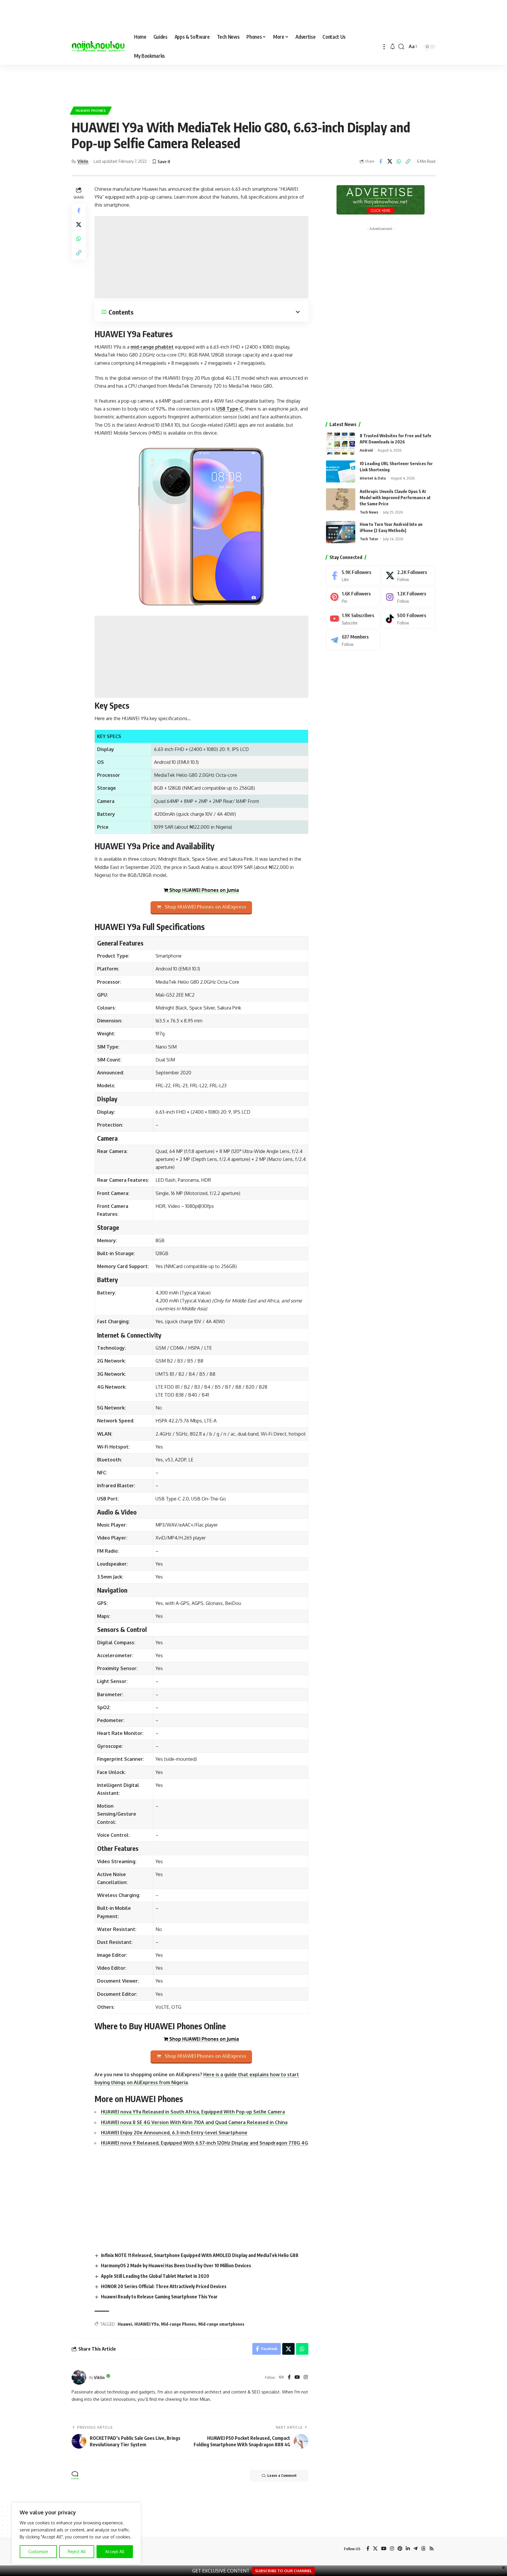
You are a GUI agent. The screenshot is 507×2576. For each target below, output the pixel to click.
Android (366, 450)
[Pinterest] (353, 597)
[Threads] (423, 2549)
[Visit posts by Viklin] (79, 2377)
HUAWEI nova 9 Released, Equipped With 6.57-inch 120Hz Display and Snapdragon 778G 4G (205, 2143)
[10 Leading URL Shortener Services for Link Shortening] (341, 471)
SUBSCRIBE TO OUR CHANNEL (283, 2571)
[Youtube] (353, 619)
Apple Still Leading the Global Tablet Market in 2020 (155, 2276)
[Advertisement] (253, 82)
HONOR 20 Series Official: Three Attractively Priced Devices (164, 2286)
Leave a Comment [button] (282, 2475)
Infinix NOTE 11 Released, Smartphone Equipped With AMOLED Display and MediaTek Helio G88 (200, 2255)
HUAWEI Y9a (147, 2324)
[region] (76, 2533)
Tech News (369, 512)
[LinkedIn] (408, 2549)
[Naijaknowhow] (98, 47)
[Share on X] (390, 161)
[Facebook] (289, 2377)
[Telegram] (353, 640)
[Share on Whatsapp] (399, 161)
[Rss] (432, 2549)
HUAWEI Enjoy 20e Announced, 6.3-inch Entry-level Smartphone (174, 2133)
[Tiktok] (408, 619)
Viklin (83, 161)
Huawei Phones (91, 110)
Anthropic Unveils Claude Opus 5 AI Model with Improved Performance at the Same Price (395, 498)
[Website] (281, 2377)
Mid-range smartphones (221, 2324)
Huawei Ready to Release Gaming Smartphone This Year (159, 2297)
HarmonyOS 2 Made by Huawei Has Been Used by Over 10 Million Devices (176, 2266)
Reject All (77, 2551)
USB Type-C (230, 409)
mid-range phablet (152, 347)
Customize (38, 2551)
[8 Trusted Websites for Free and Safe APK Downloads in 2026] (341, 444)
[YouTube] (297, 2377)
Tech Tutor (369, 539)
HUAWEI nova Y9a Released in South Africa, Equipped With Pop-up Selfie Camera (193, 2112)
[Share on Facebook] (381, 161)
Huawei (125, 2324)
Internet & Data (373, 478)
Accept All (115, 2551)
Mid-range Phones (179, 2324)
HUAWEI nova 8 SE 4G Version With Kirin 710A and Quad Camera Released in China (194, 2122)
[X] (408, 576)
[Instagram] (306, 2377)
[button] (384, 47)
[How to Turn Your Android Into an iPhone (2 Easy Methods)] (341, 532)
